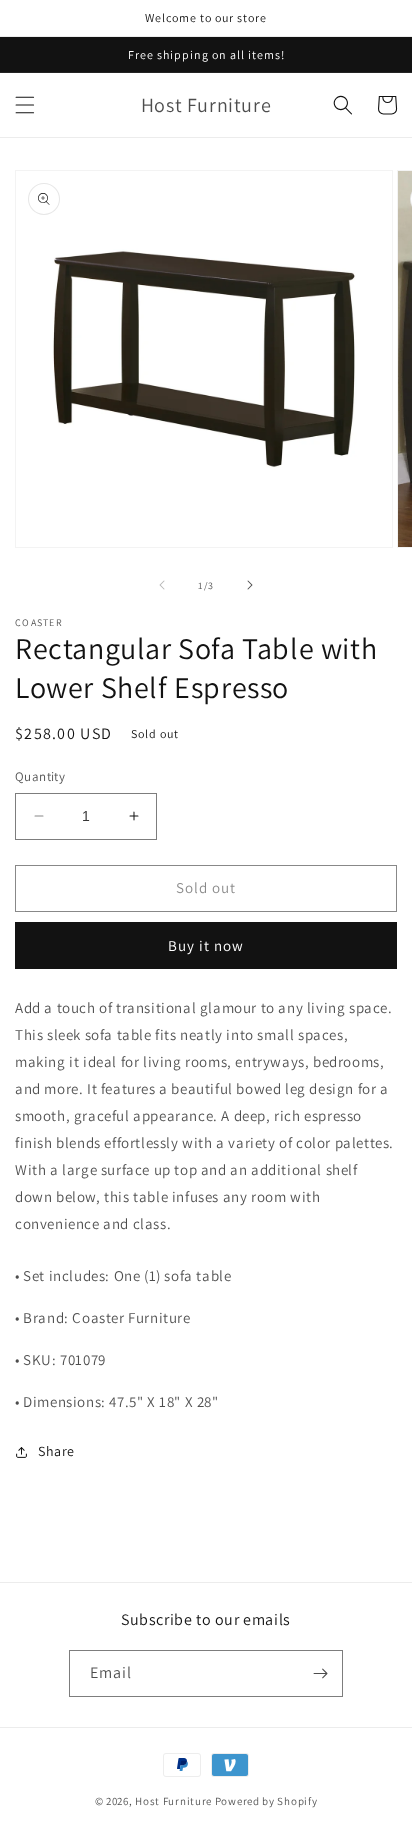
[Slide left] (162, 585)
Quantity (40, 776)
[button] (25, 105)
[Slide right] (250, 585)
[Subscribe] (320, 1673)
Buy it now (206, 945)
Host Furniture (173, 1801)
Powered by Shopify (266, 1801)
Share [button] (56, 1451)
